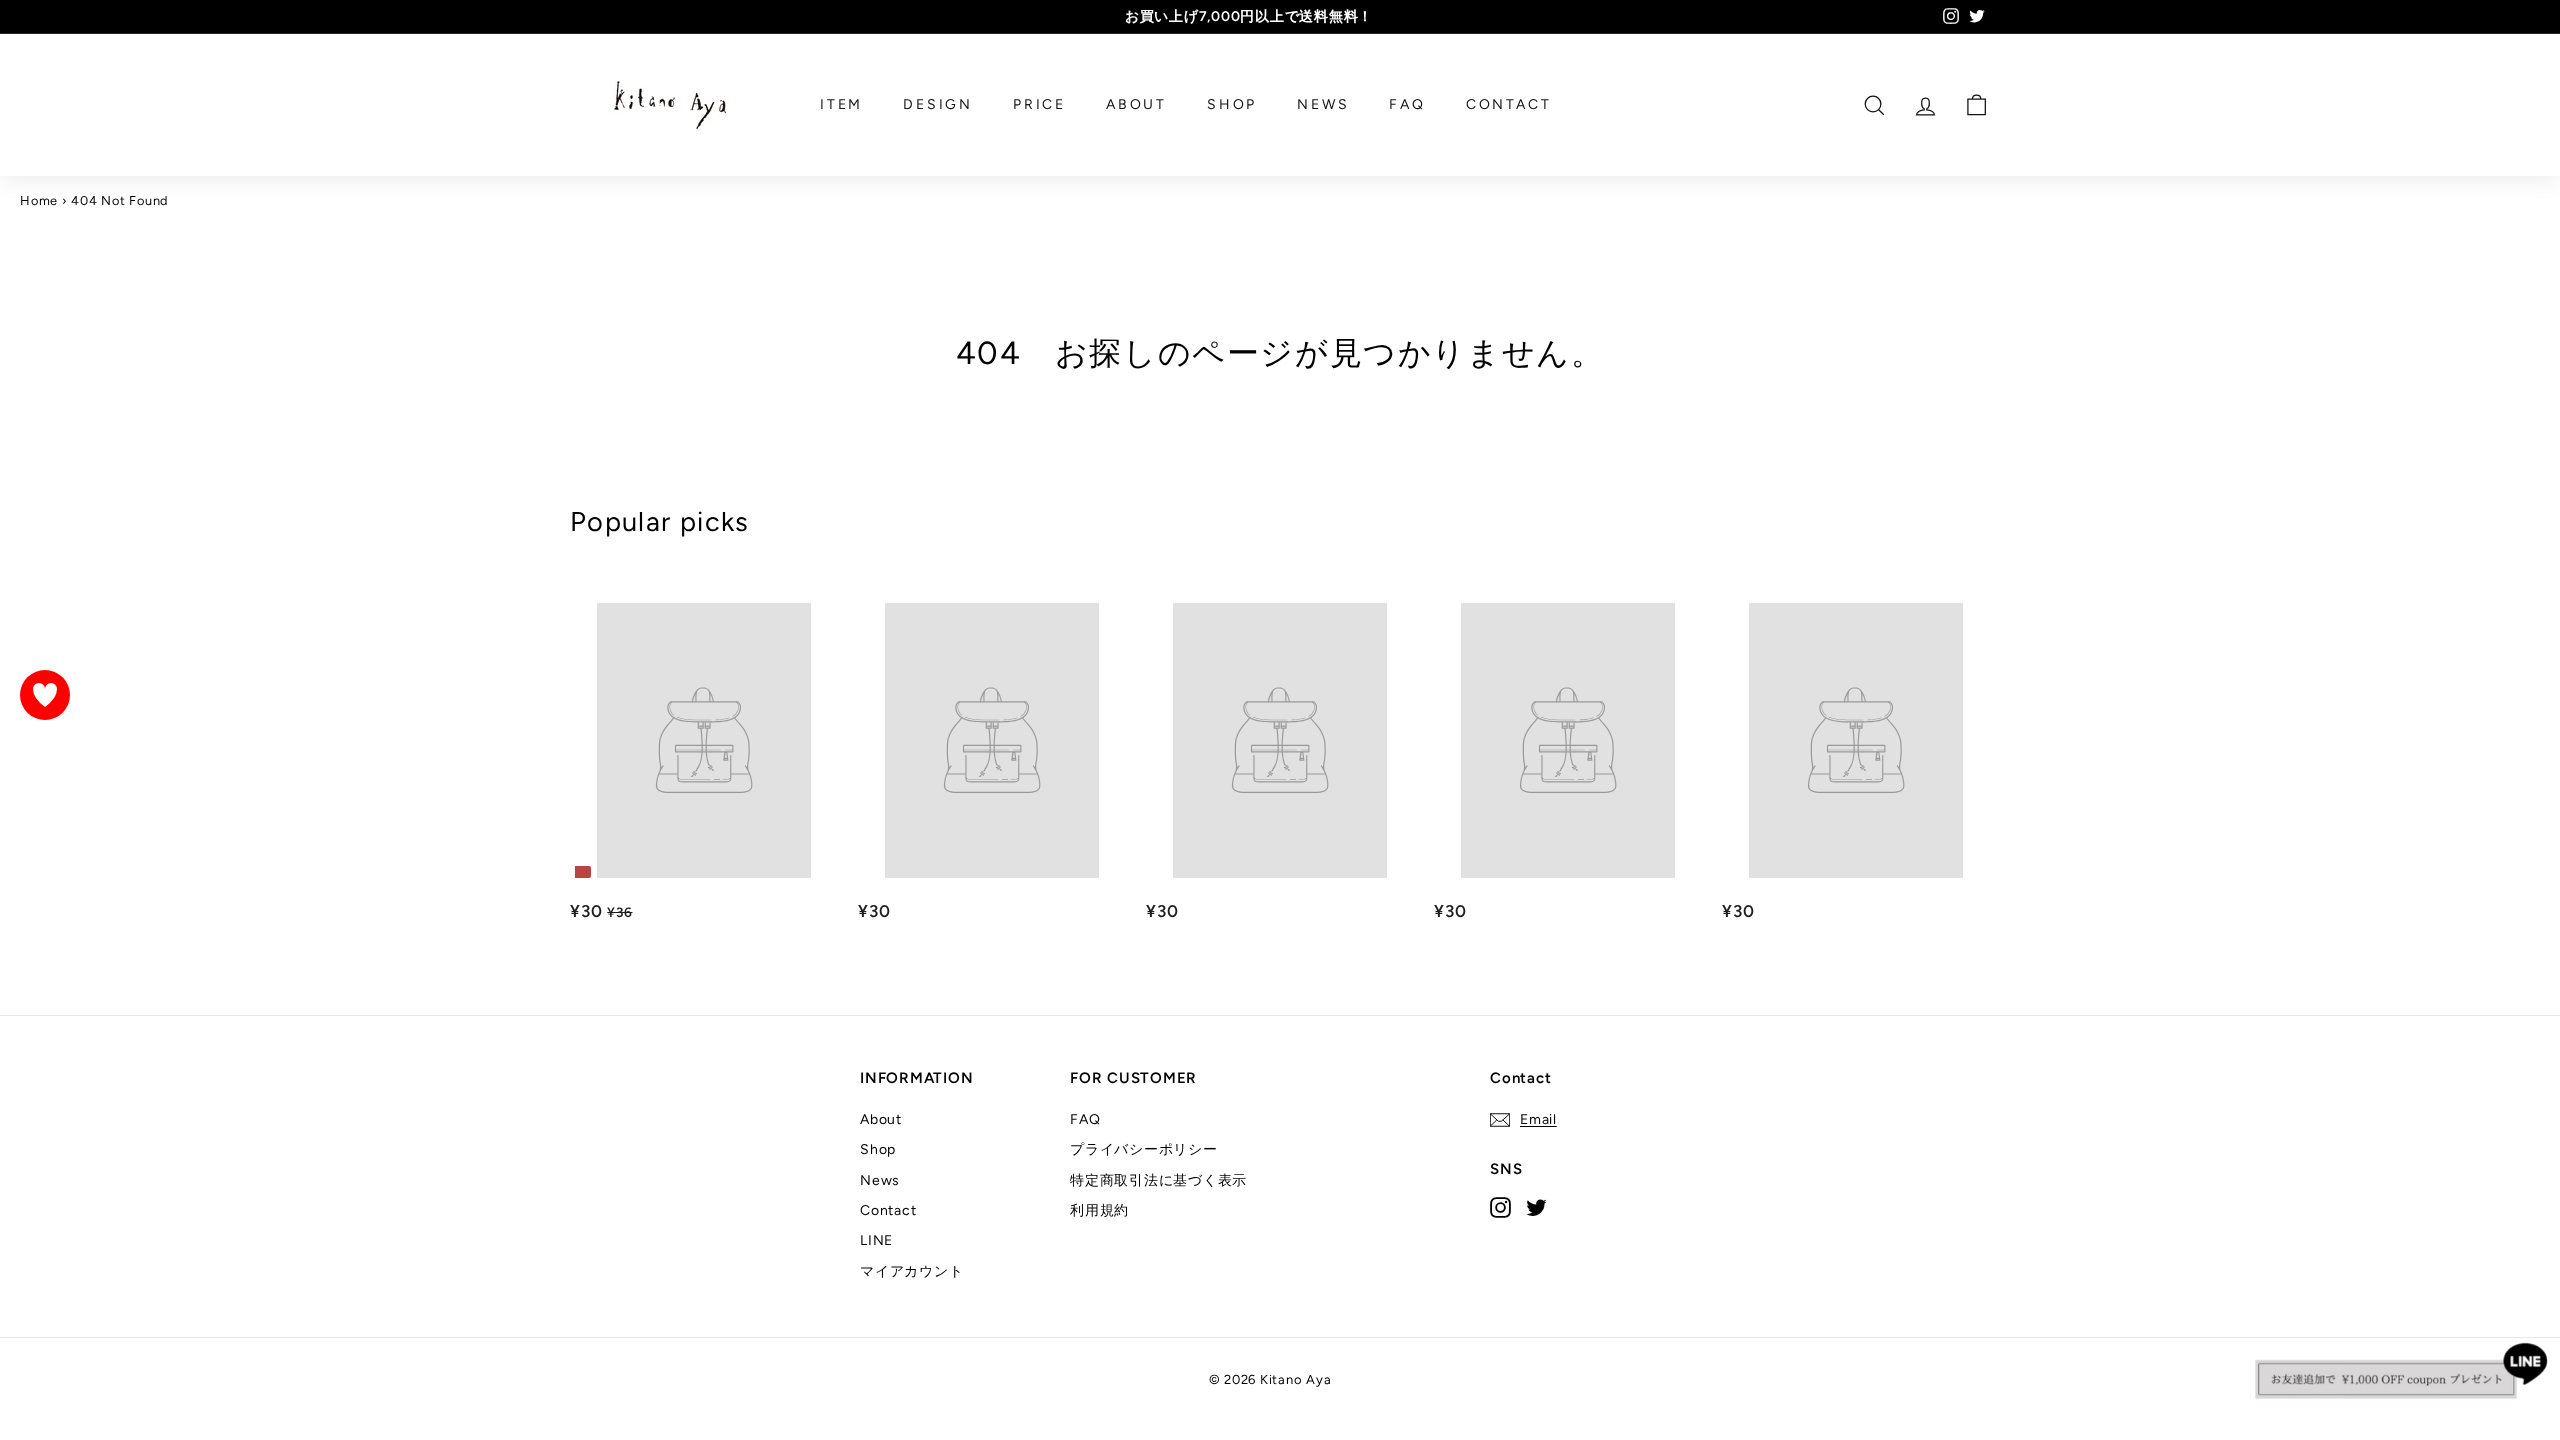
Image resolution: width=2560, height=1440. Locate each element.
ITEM (841, 104)
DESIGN (938, 104)
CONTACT (1509, 104)
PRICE (1039, 104)
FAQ (1407, 104)
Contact (888, 1210)
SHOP (1232, 104)
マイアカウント (911, 1271)
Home (39, 200)
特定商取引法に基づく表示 (1158, 1180)
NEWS (1323, 104)
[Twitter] (1536, 1207)
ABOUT (1136, 104)
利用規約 (1099, 1210)
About (881, 1119)
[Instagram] (1500, 1207)
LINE (876, 1240)
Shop (878, 1149)
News (880, 1180)
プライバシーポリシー (1144, 1149)
